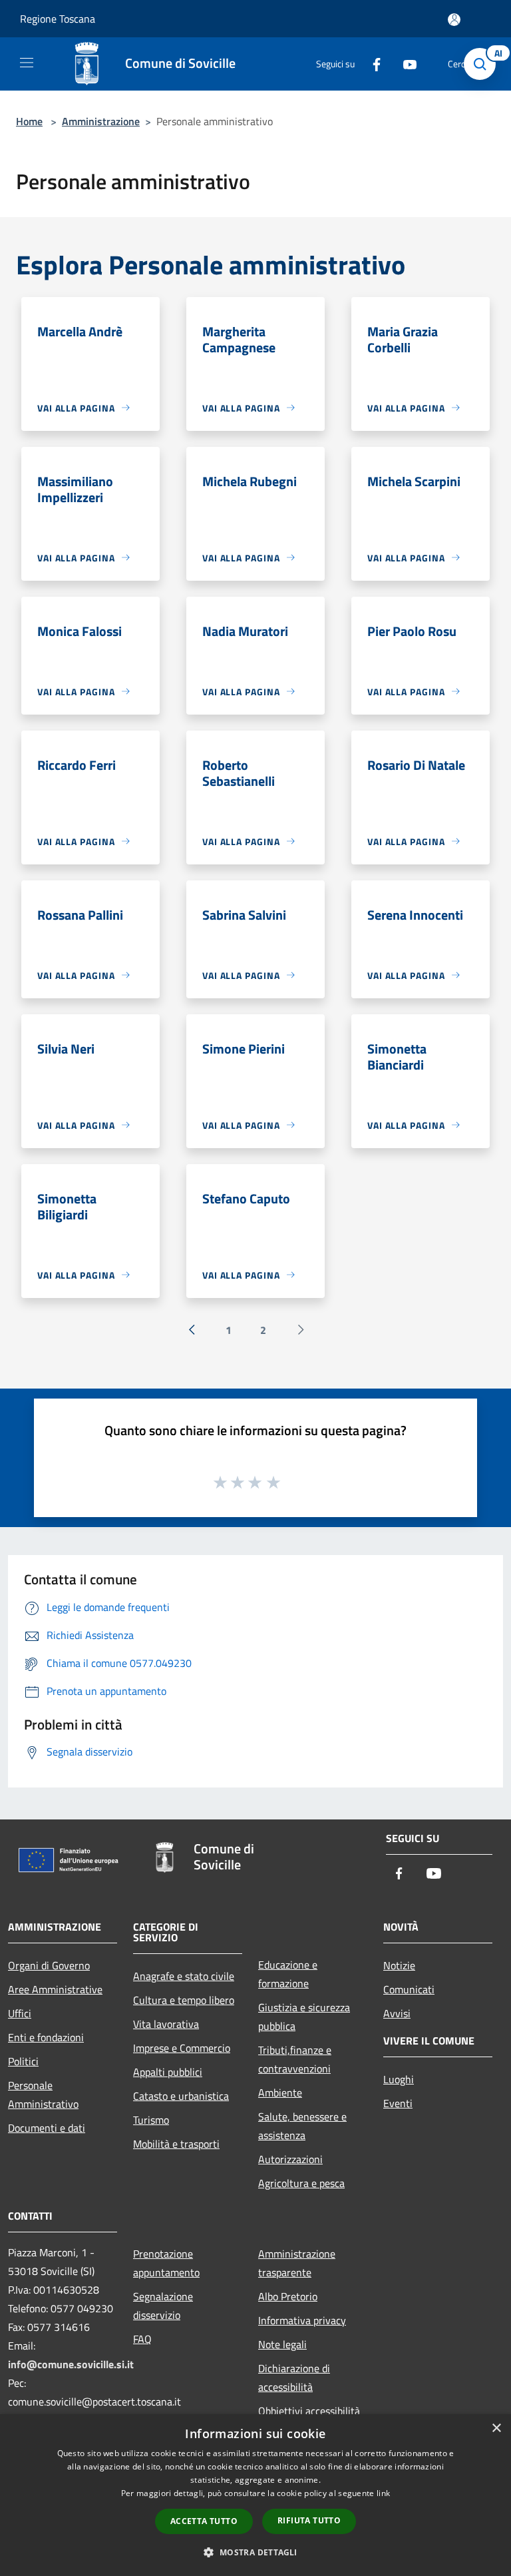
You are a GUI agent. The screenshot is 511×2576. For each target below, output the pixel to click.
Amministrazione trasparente (297, 2263)
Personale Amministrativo (43, 2094)
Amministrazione (101, 121)
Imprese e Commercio (182, 2048)
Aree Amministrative (55, 1989)
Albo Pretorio (288, 2296)
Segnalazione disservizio (163, 2306)
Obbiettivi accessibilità (309, 2411)
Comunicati (409, 1989)
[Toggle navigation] (27, 63)
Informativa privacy (302, 2320)
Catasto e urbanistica (181, 2096)
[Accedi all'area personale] (454, 20)
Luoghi (399, 2079)
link (383, 2493)
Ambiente (280, 2093)
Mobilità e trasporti (176, 2144)
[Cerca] (483, 64)
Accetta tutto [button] (204, 2521)
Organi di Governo (49, 1965)
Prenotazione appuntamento (166, 2263)
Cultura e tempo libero (184, 2000)
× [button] (496, 2428)
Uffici (20, 2013)
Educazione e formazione (288, 1974)
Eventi (398, 2103)
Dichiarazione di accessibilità (294, 2378)
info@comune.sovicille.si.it (71, 2364)
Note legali (282, 2344)
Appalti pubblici (168, 2072)
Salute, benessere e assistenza (302, 2126)
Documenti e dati (47, 2128)
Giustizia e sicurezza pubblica (304, 2017)
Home (29, 121)
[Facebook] (371, 64)
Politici (23, 2061)
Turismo (151, 2120)
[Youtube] (405, 64)
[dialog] (255, 2495)
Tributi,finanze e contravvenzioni (295, 2059)
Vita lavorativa (166, 2024)
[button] (255, 2552)
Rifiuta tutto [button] (309, 2520)
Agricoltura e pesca (301, 2183)
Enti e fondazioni (46, 2037)
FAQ (142, 2339)
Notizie (399, 1965)
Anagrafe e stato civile (184, 1976)
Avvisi (397, 2013)
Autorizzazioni (290, 2159)
